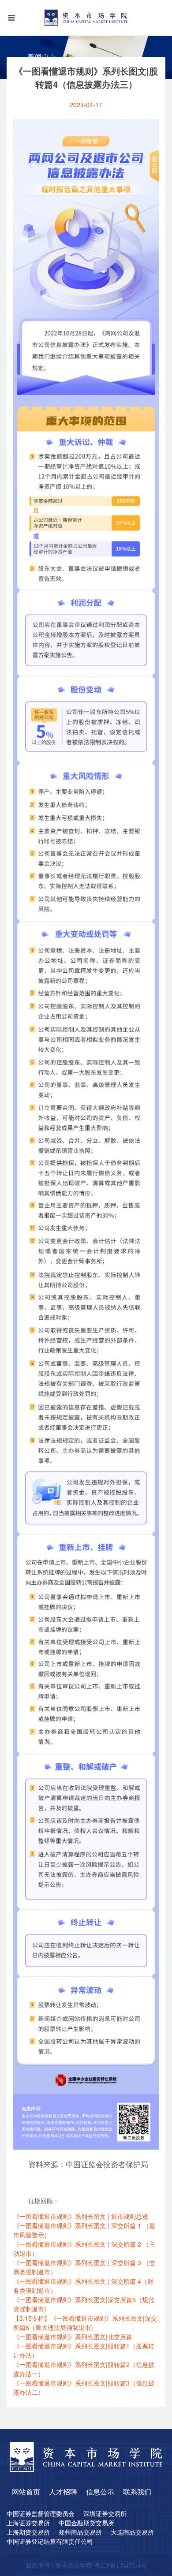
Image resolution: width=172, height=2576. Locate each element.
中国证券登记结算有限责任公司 (50, 2542)
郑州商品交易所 (80, 2533)
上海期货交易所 (28, 2533)
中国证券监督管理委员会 (41, 2514)
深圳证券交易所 (105, 2514)
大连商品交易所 (132, 2533)
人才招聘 (63, 2492)
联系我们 (137, 2492)
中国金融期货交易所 (86, 2524)
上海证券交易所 (28, 2524)
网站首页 (26, 2492)
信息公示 (100, 2492)
